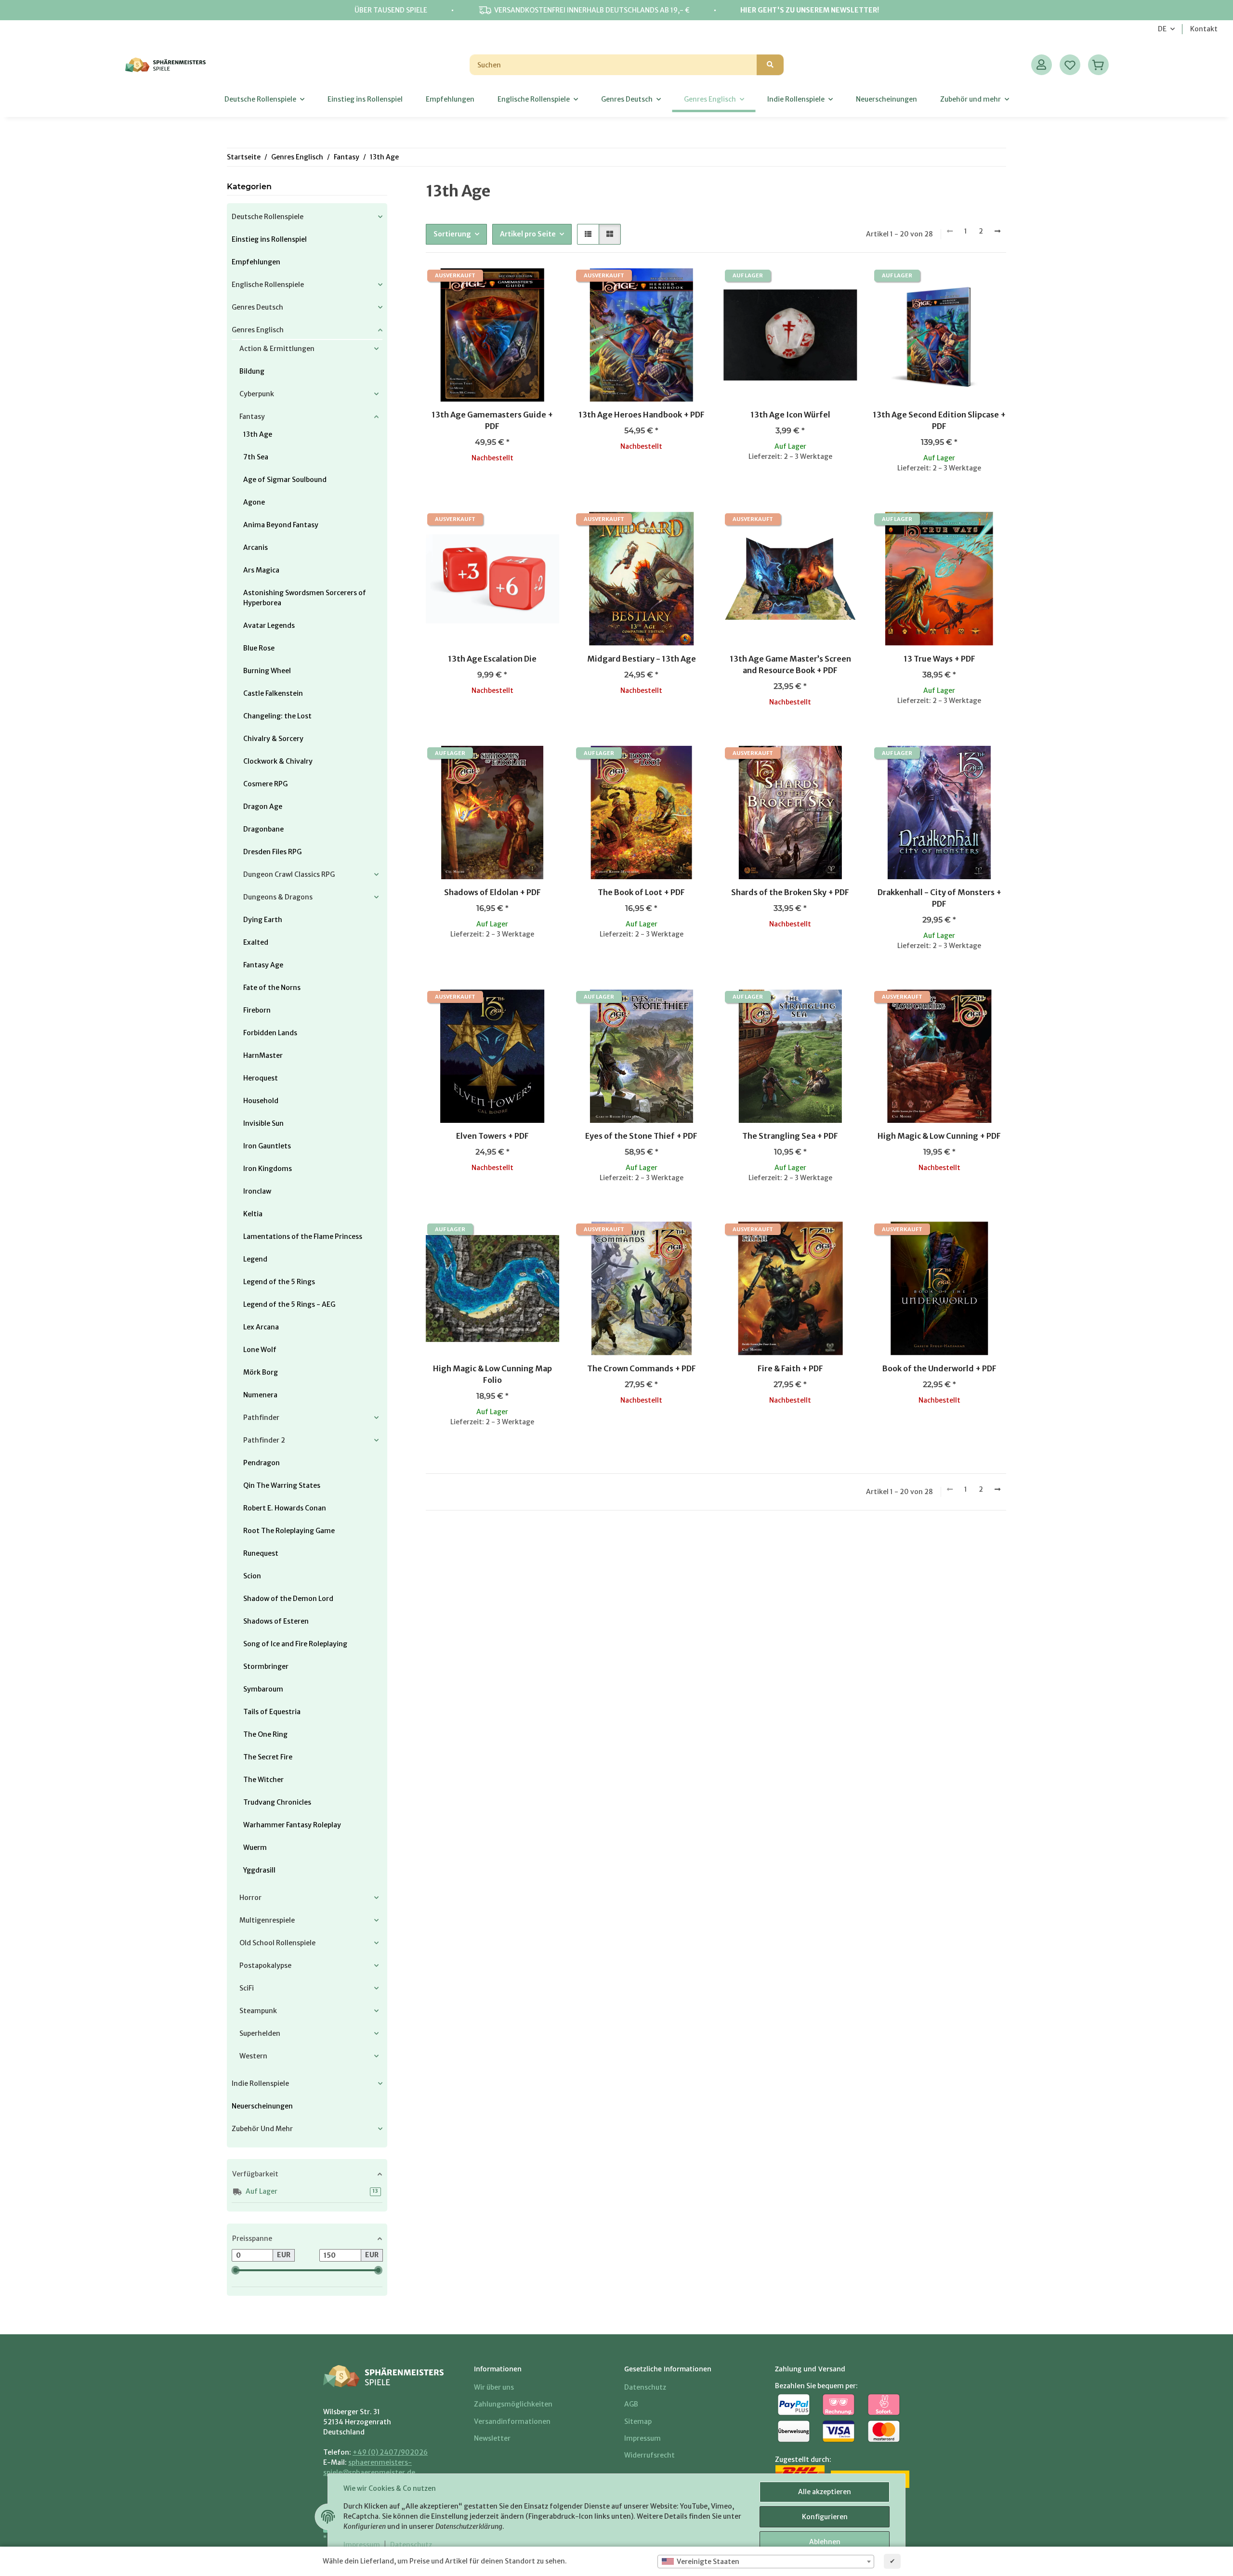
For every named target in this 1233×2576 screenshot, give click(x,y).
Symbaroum (263, 1689)
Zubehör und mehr (262, 2129)
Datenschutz (411, 2545)
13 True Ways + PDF (939, 659)
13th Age (258, 434)
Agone (254, 502)
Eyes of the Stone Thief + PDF (641, 1136)
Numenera (260, 1395)
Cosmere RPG (265, 784)
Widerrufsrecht (649, 2455)
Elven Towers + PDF (492, 1136)
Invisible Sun (263, 1123)
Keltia (253, 1214)
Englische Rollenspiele (268, 285)
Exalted (256, 942)
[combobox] (766, 2562)
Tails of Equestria (272, 1712)
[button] (1042, 65)
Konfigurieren (825, 2517)
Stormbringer (266, 1666)
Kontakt (1204, 29)
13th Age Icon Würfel (790, 415)
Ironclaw (257, 1191)
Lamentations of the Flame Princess (303, 1236)
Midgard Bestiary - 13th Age (642, 659)
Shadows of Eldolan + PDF (492, 892)
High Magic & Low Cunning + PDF (939, 1136)
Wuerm (255, 1847)
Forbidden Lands (270, 1033)
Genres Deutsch (257, 307)
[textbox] (766, 2562)
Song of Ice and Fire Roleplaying (295, 1644)
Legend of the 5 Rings (279, 1282)
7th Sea (256, 457)
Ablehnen (825, 2542)
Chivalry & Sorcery (273, 739)
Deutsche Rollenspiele (268, 217)
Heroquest (261, 1078)
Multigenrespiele (267, 1920)
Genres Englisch (258, 330)
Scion (252, 1576)
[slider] (236, 2270)
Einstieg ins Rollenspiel (269, 239)
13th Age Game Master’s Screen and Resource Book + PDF (790, 664)
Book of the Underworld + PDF (939, 1368)
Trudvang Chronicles (277, 1802)
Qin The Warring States (282, 1485)
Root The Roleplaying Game (289, 1531)
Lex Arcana (261, 1327)
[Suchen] (770, 65)
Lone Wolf (260, 1350)
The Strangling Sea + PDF (790, 1136)
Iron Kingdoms (268, 1169)
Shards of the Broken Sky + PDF (790, 892)
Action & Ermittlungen (277, 349)
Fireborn (257, 1010)
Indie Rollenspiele (260, 2083)
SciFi (247, 1988)
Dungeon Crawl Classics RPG (289, 874)
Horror (250, 1898)
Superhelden (260, 2033)
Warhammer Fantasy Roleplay (292, 1825)
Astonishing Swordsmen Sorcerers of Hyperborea (305, 598)
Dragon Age (263, 807)
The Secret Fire (268, 1757)
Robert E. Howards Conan (285, 1508)
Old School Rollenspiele (277, 1943)
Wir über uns (494, 2387)
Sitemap (638, 2421)
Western (253, 2056)
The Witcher (263, 1780)
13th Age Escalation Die (492, 659)
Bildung (252, 371)
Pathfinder (261, 1418)
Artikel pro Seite (528, 234)
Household (261, 1101)
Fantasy (252, 416)
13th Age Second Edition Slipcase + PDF (939, 420)
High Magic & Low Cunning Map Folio (492, 1374)
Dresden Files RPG (272, 852)
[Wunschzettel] (1070, 65)
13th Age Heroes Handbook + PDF (642, 415)
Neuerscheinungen (262, 2106)
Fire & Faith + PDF (790, 1368)
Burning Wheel (267, 671)
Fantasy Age (263, 965)
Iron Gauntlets (267, 1146)
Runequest (261, 1553)
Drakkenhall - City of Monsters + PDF (939, 898)
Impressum (362, 2545)
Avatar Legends (269, 625)
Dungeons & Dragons (278, 897)
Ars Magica (261, 570)
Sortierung (452, 234)
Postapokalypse (265, 1965)
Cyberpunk (257, 394)
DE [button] (1162, 29)
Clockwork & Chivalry (278, 761)
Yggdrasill (259, 1870)
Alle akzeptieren (825, 2492)
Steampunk (258, 2011)
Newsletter (492, 2438)
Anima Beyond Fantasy (281, 525)
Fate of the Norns (272, 988)
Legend (255, 1259)
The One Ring (265, 1734)
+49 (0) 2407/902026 (390, 2452)
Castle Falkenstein (273, 693)
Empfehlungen (256, 262)
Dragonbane (263, 829)
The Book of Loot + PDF (641, 892)
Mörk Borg (261, 1372)
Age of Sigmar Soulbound (285, 480)
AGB (631, 2404)
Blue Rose (259, 648)
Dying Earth (263, 920)
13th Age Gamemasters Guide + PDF (492, 420)
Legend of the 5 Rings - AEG (289, 1304)
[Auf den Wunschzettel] (543, 285)
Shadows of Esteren (276, 1621)
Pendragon (262, 1463)
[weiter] (997, 232)
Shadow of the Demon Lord (288, 1599)
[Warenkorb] (1098, 65)
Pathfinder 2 (264, 1440)
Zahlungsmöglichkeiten (513, 2404)
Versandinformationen (512, 2421)
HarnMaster (263, 1055)
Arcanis (256, 547)
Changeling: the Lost (277, 716)
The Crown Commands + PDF (642, 1368)
